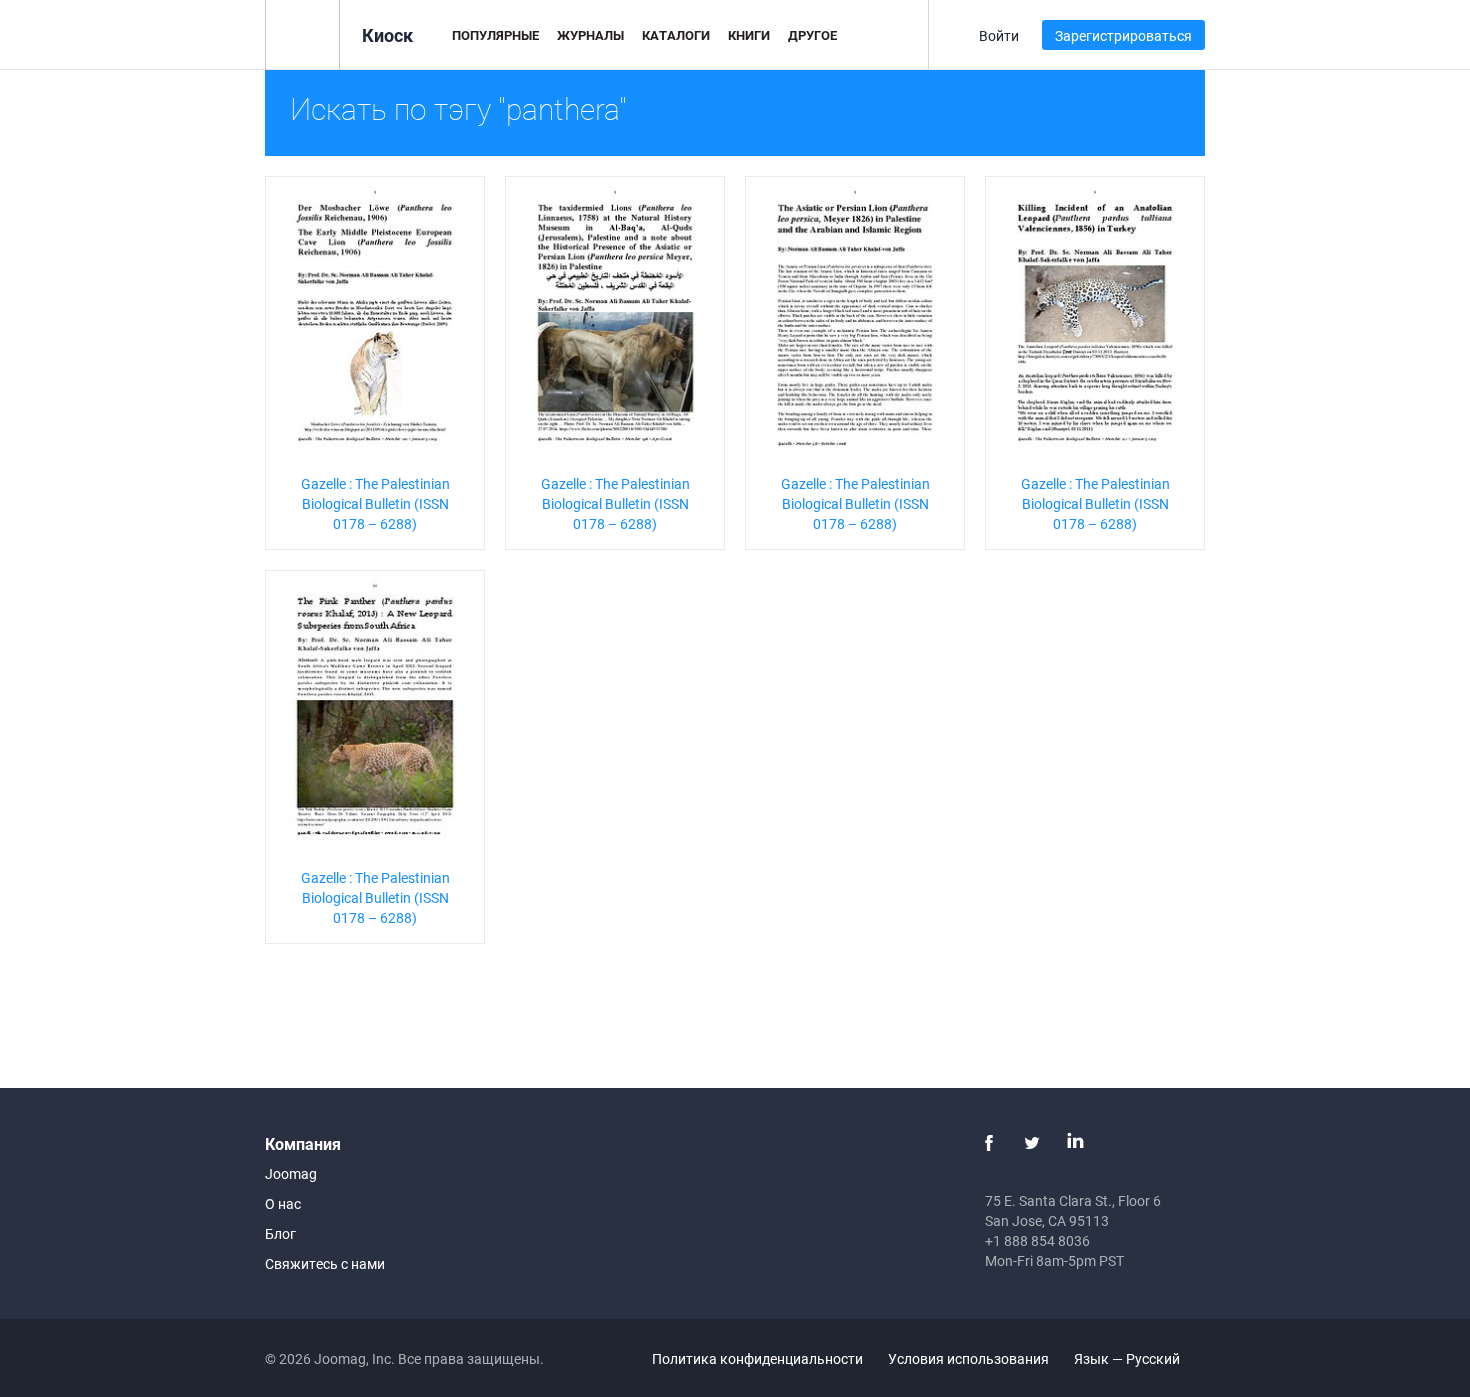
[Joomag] (302, 33)
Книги (749, 35)
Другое (812, 35)
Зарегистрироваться (1123, 35)
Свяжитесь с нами (325, 1263)
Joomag (291, 1173)
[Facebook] (989, 1143)
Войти (999, 35)
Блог (280, 1233)
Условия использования (968, 1358)
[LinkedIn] (1075, 1143)
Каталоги (676, 35)
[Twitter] (1032, 1143)
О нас (283, 1203)
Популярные (495, 35)
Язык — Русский (1128, 1358)
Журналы (590, 35)
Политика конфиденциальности (757, 1358)
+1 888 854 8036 (1037, 1240)
